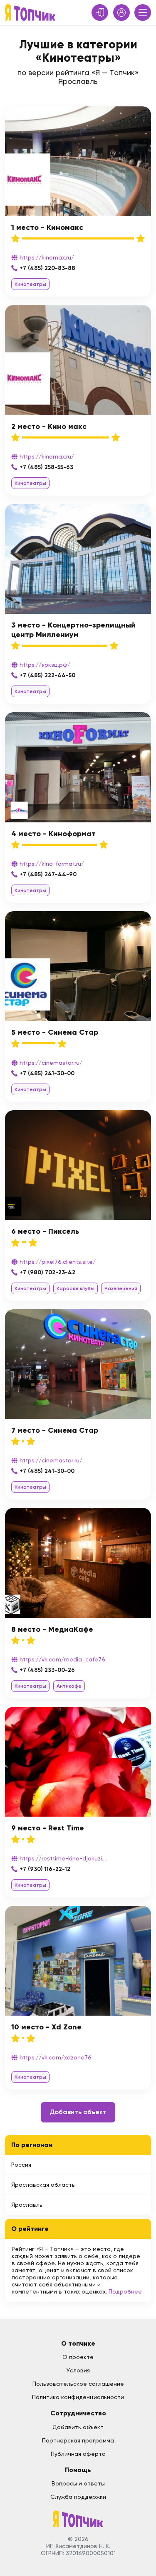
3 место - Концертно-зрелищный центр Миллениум (73, 630)
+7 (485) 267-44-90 (48, 874)
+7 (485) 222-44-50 (47, 675)
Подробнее (125, 2291)
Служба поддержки (78, 2497)
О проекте (78, 2357)
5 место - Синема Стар (55, 1032)
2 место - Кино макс (49, 426)
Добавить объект (78, 2112)
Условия (78, 2370)
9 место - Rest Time (48, 1828)
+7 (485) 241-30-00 (47, 1073)
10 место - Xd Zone (46, 2027)
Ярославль (27, 2205)
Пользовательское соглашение (78, 2384)
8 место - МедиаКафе (52, 1629)
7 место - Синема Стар (55, 1430)
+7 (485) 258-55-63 (46, 467)
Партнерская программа (78, 2440)
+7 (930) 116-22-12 (45, 1869)
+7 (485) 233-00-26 (47, 1670)
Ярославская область (43, 2185)
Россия (21, 2165)
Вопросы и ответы (78, 2483)
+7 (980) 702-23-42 (47, 1272)
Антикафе (69, 1686)
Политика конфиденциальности (78, 2397)
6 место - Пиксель (45, 1231)
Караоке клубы (76, 1288)
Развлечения (121, 1288)
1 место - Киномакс (47, 227)
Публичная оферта (78, 2454)
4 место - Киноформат (53, 834)
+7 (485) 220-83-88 (47, 268)
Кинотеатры (30, 284)
